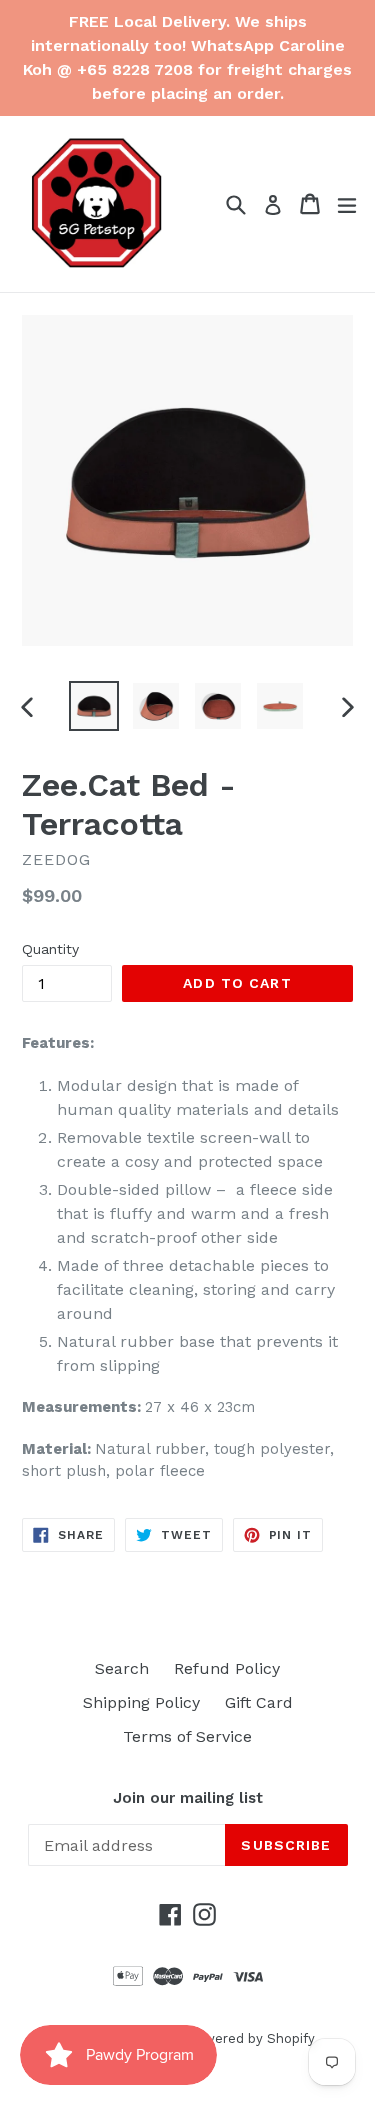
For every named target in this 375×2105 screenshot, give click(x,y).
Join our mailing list (188, 1798)
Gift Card (259, 1702)
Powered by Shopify (251, 2038)
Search (122, 1668)
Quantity (50, 949)
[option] (94, 706)
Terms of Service (187, 1736)
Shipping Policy (141, 1702)
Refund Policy (227, 1668)
